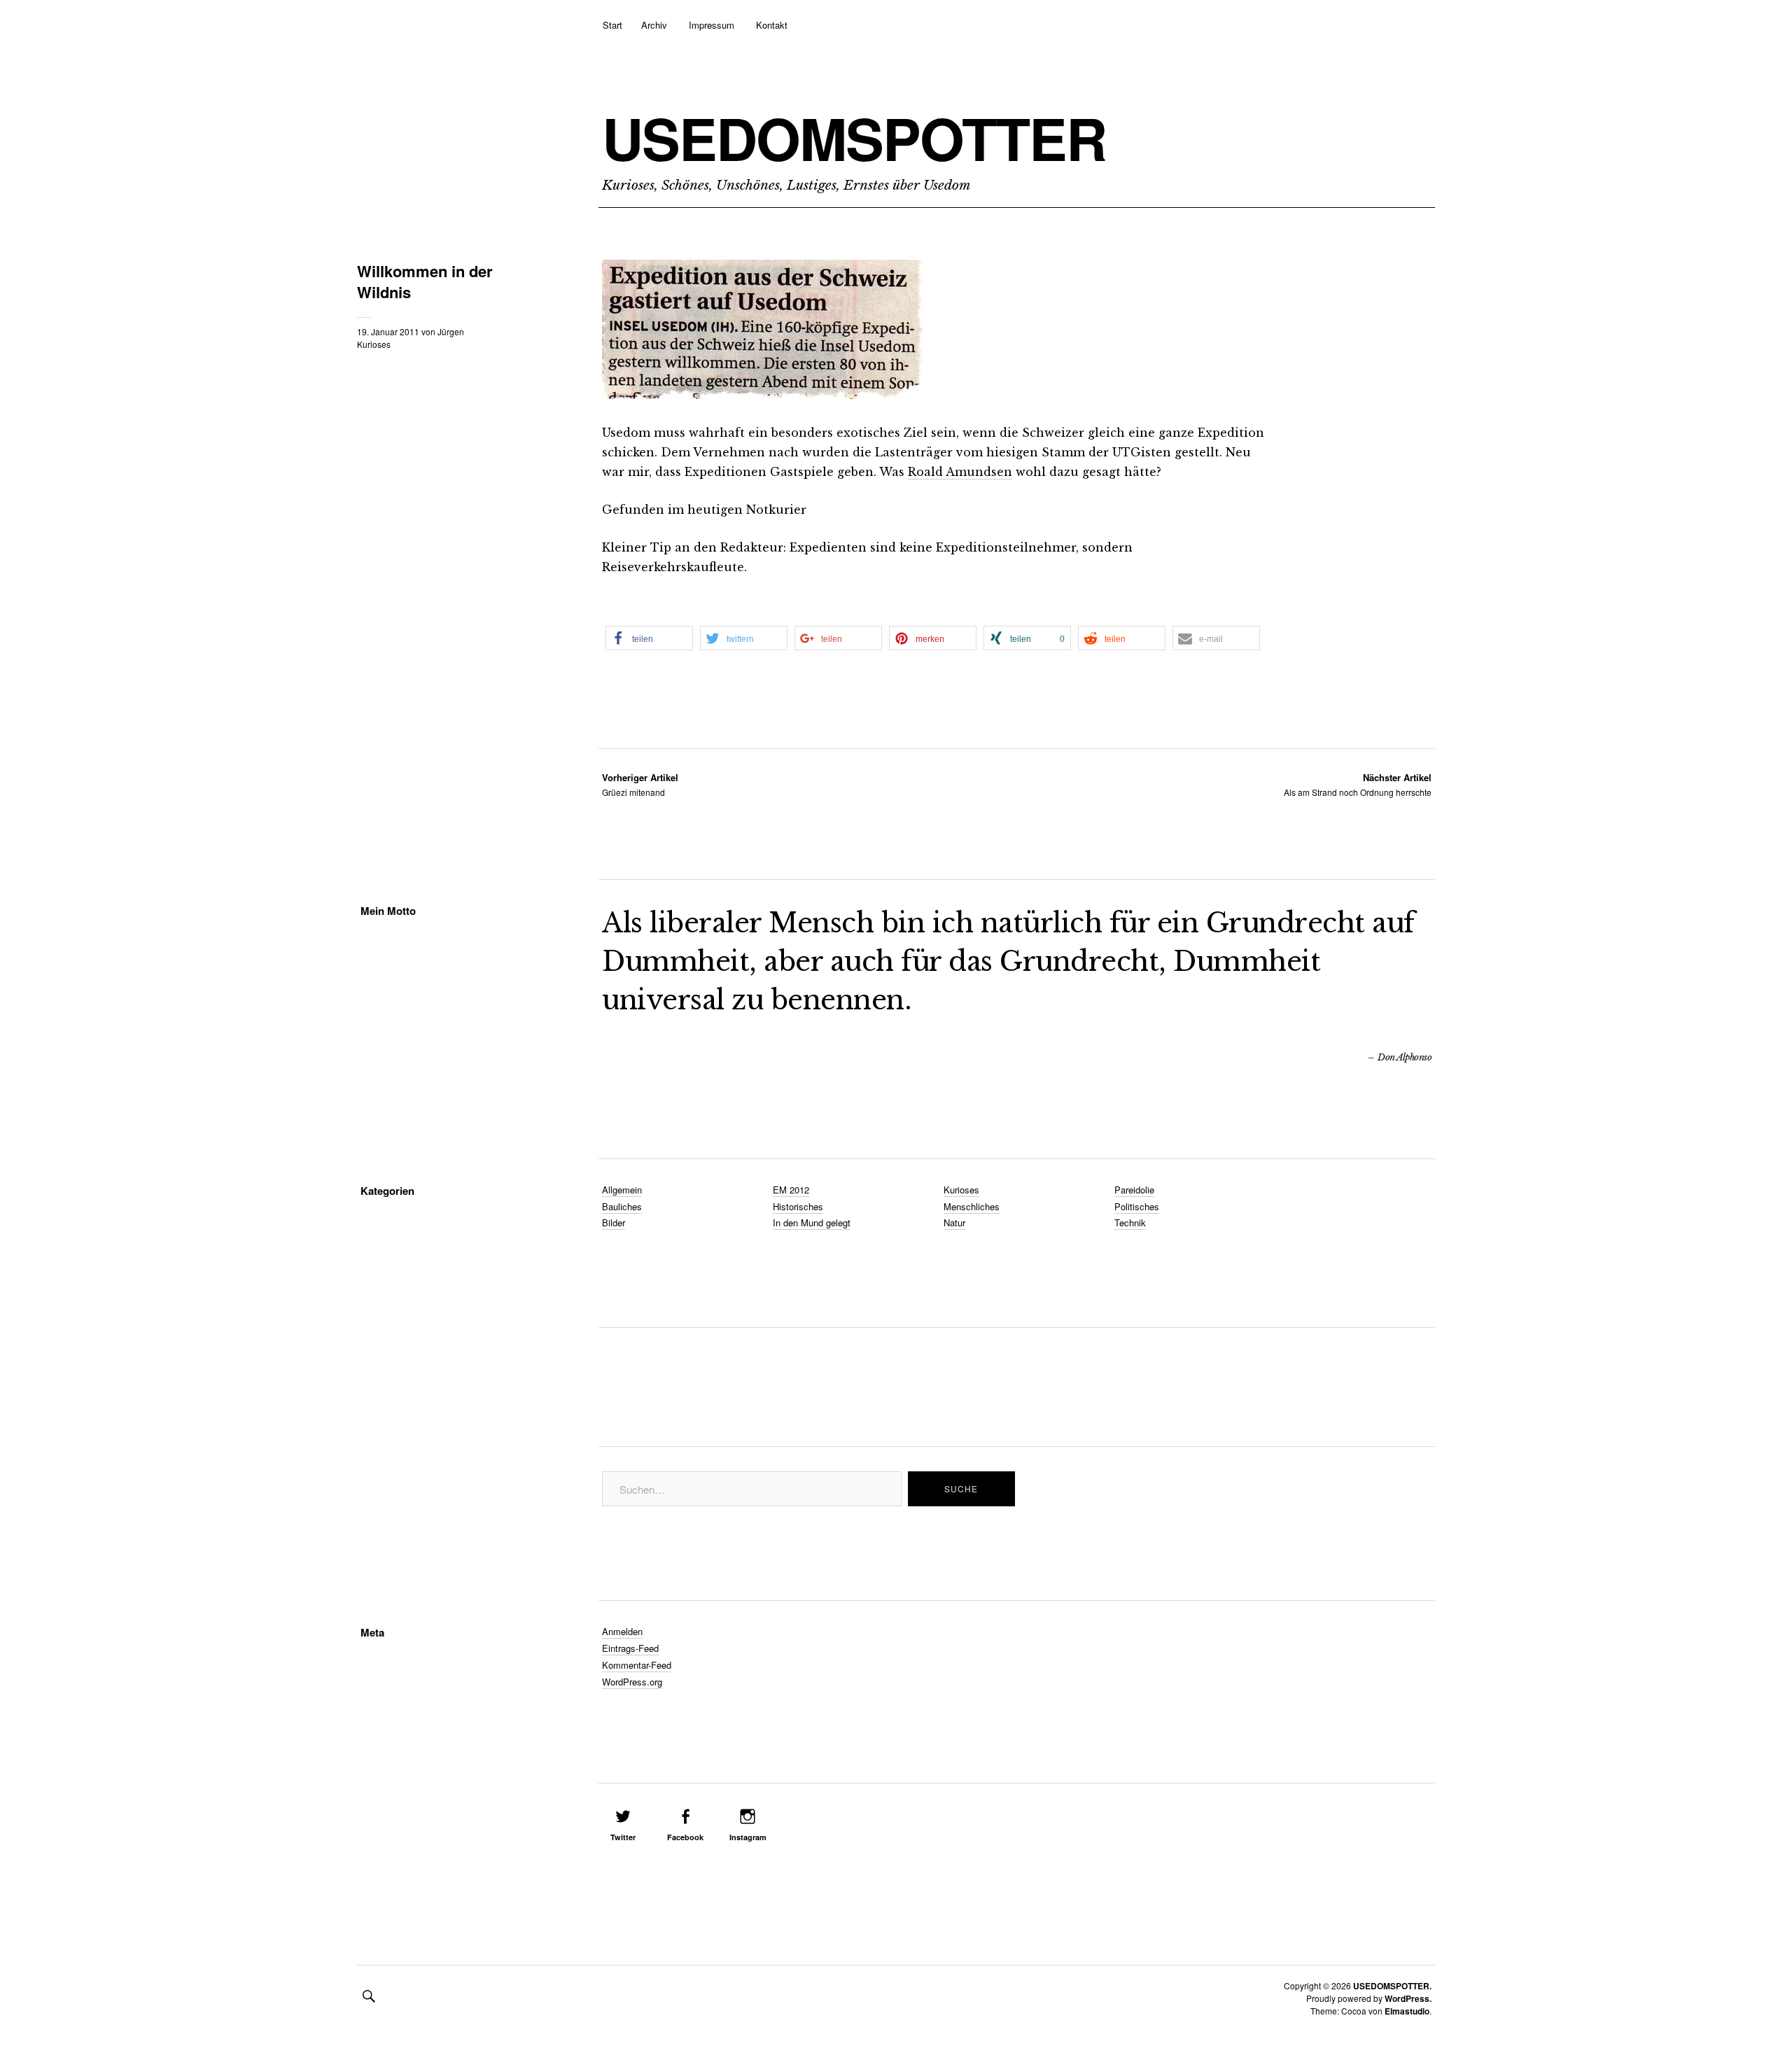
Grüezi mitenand (640, 784)
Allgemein (622, 1190)
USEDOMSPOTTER (854, 138)
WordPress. (1408, 1998)
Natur (954, 1222)
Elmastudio (1407, 2011)
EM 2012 (791, 1190)
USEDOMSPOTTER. (1392, 1986)
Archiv (654, 25)
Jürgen (451, 331)
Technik (1130, 1222)
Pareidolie (1134, 1190)
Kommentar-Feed (637, 1665)
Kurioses (374, 344)
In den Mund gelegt (812, 1222)
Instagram (748, 1837)
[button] (649, 638)
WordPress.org (632, 1682)
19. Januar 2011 (388, 331)
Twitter (623, 1837)
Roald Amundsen (960, 472)
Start (612, 25)
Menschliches (972, 1206)
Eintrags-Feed (630, 1648)
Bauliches (622, 1206)
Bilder (614, 1222)
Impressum (712, 25)
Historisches (798, 1206)
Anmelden (622, 1631)
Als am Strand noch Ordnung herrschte (1358, 784)
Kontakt (772, 25)
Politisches (1137, 1206)
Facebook (685, 1837)
